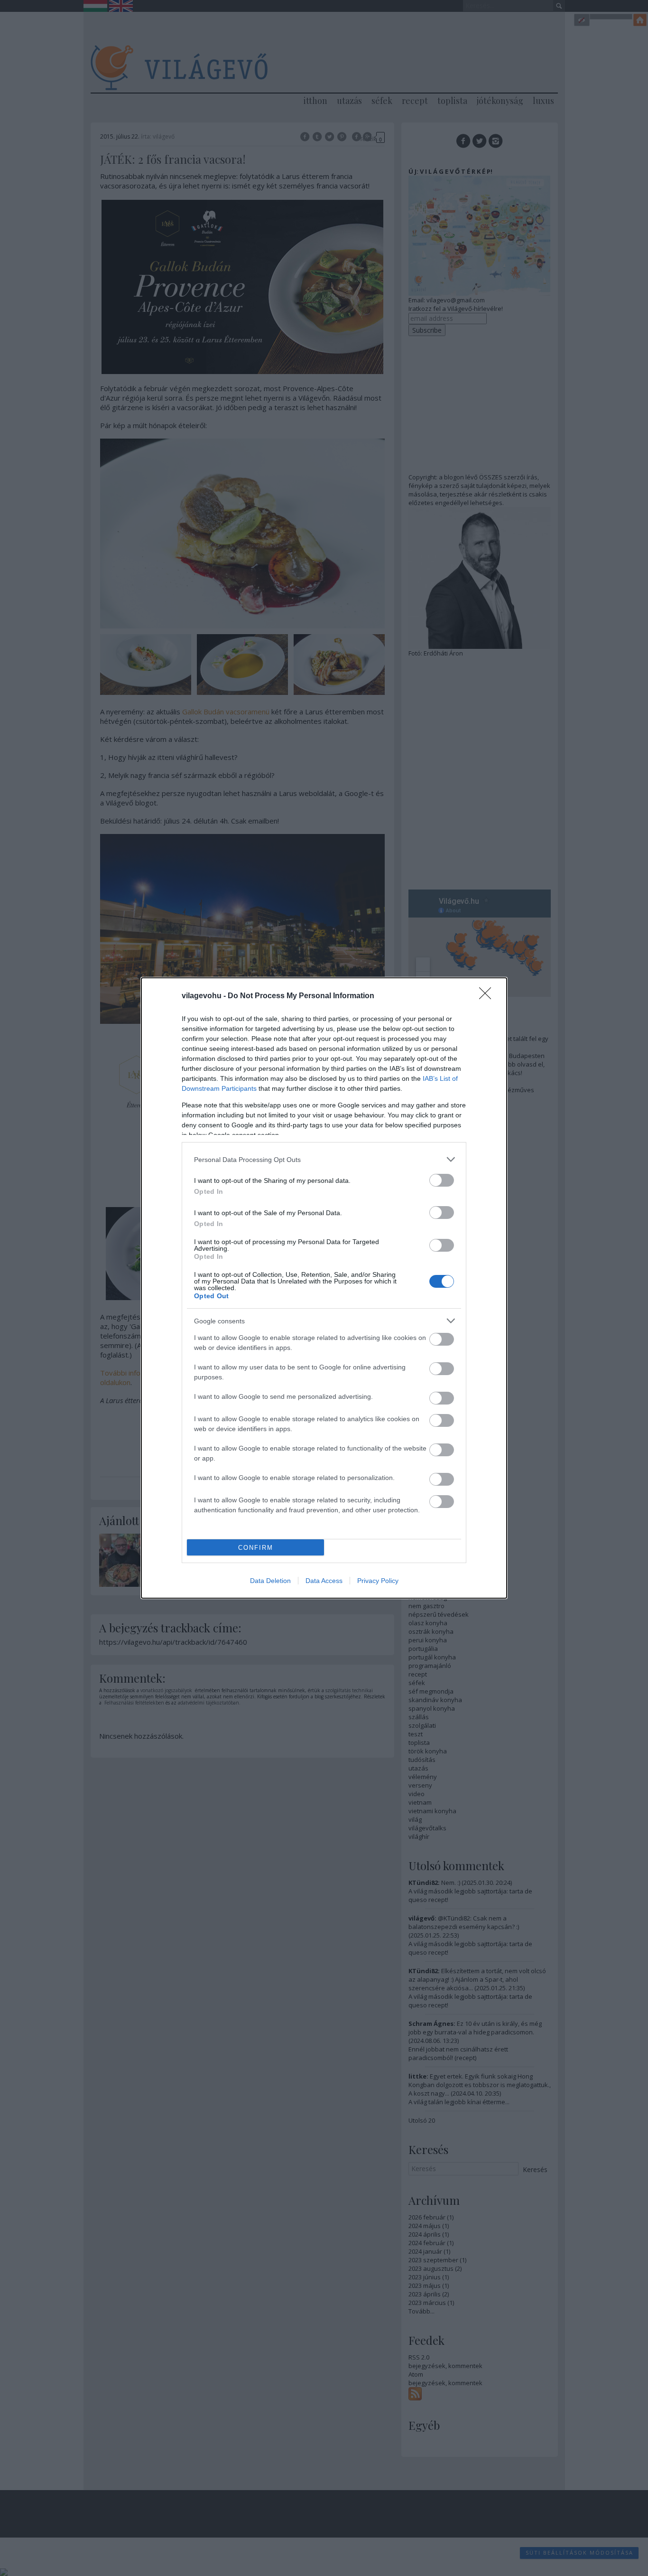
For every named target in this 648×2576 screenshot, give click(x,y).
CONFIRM (256, 1548)
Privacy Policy (378, 1581)
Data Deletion (270, 1581)
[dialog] (324, 1288)
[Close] (488, 996)
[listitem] (324, 1159)
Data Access (324, 1581)
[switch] (442, 1180)
